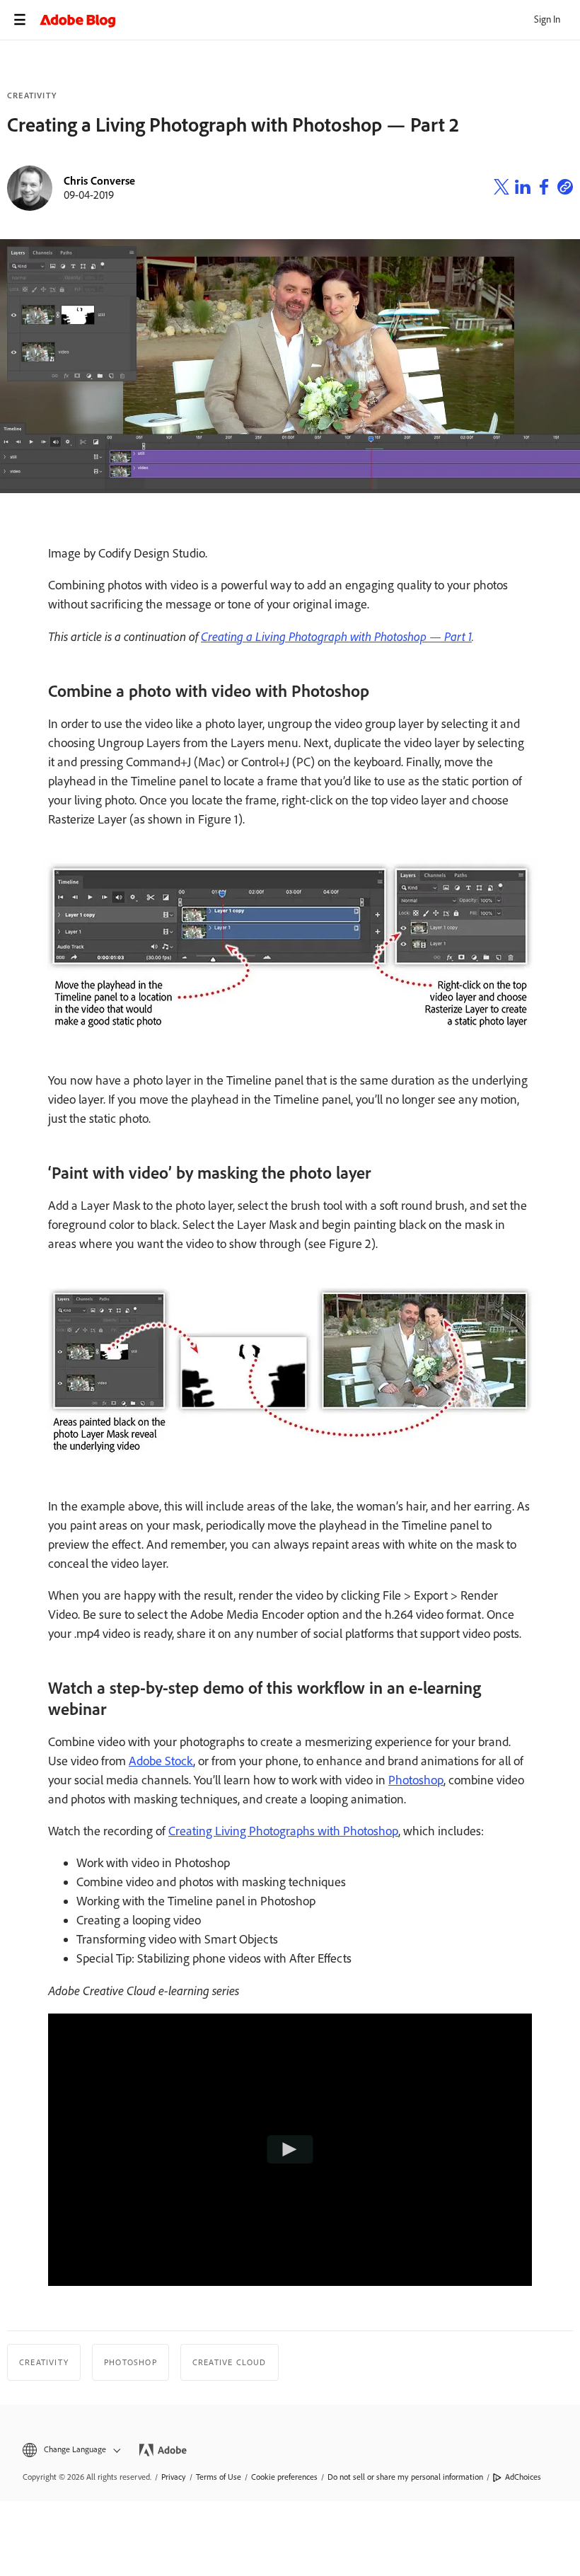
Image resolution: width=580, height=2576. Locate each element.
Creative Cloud (230, 2362)
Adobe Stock (161, 1761)
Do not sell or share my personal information (405, 2477)
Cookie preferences (284, 2477)
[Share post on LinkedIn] (523, 189)
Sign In (547, 19)
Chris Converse (99, 181)
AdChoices (523, 2477)
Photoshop (416, 1780)
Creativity (32, 96)
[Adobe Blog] (310, 20)
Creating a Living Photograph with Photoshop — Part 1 (336, 636)
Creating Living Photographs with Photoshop (283, 1831)
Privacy (174, 2477)
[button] (70, 2450)
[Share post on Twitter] (501, 189)
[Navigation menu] (20, 20)
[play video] (290, 2149)
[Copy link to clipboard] (565, 189)
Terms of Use (219, 2477)
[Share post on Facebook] (544, 189)
